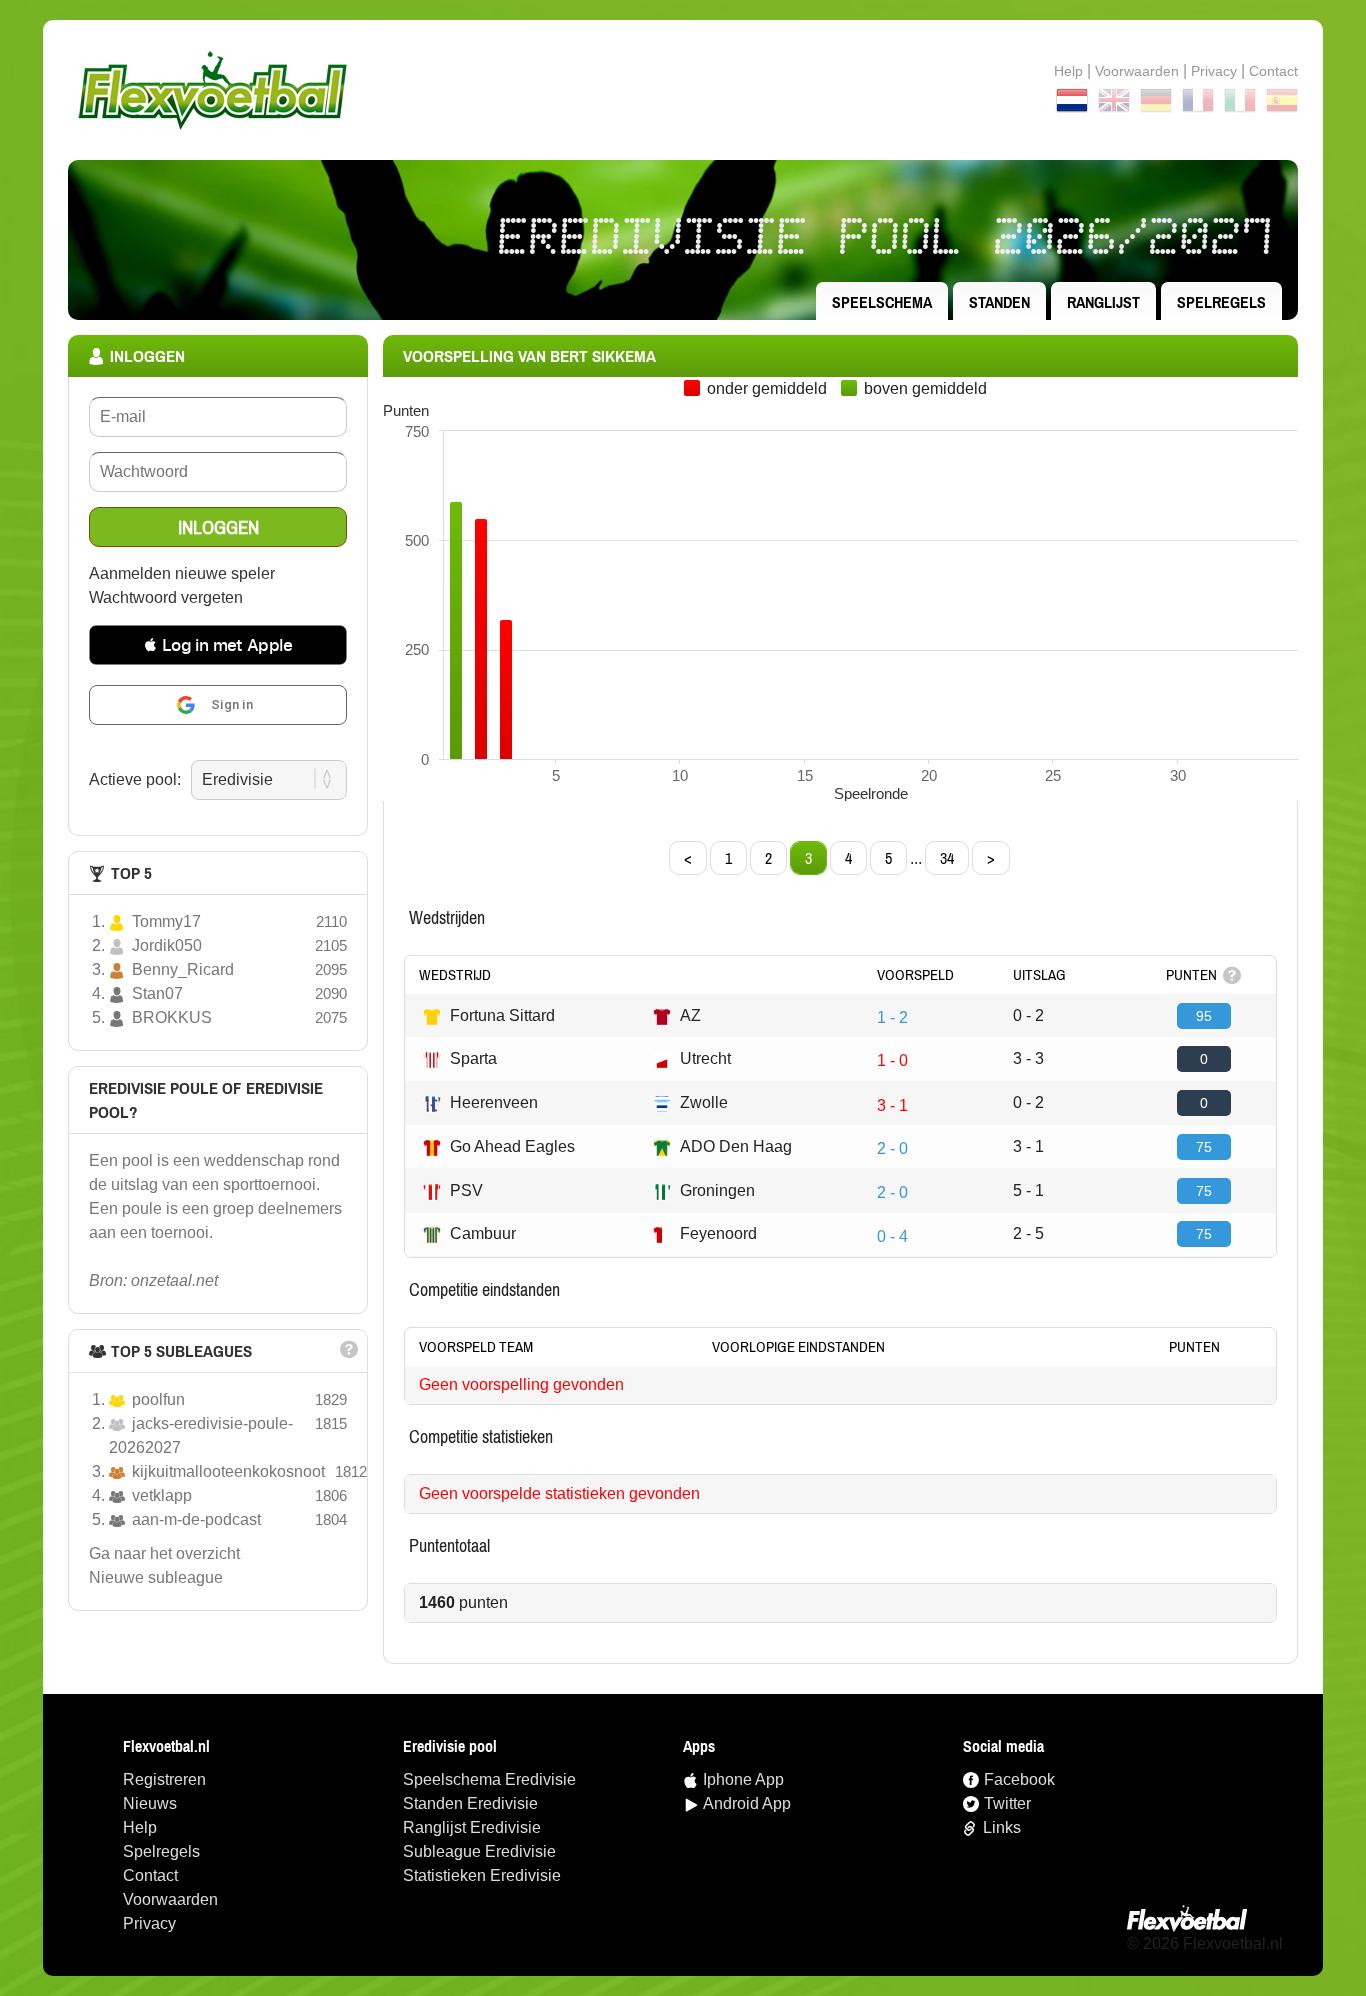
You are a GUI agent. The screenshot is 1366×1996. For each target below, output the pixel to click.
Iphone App (743, 1779)
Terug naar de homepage (683, 90)
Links (1002, 1827)
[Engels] (1114, 104)
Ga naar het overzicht (164, 1553)
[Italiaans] (1240, 104)
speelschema (882, 302)
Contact (150, 1875)
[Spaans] (1282, 104)
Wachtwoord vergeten (166, 597)
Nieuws (150, 1803)
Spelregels (1221, 302)
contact (1273, 71)
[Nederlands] (1072, 104)
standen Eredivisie (470, 1803)
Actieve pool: (135, 779)
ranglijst (1103, 302)
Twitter (1007, 1803)
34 (947, 858)
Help (1068, 71)
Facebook (1019, 1779)
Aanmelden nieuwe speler (182, 573)
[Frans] (1198, 104)
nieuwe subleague (156, 1577)
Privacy (1214, 71)
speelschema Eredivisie (489, 1779)
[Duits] (1156, 104)
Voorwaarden (1137, 71)
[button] (218, 645)
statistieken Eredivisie (482, 1875)
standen (999, 302)
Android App (747, 1803)
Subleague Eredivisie (479, 1851)
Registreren (164, 1779)
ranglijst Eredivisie (472, 1827)
